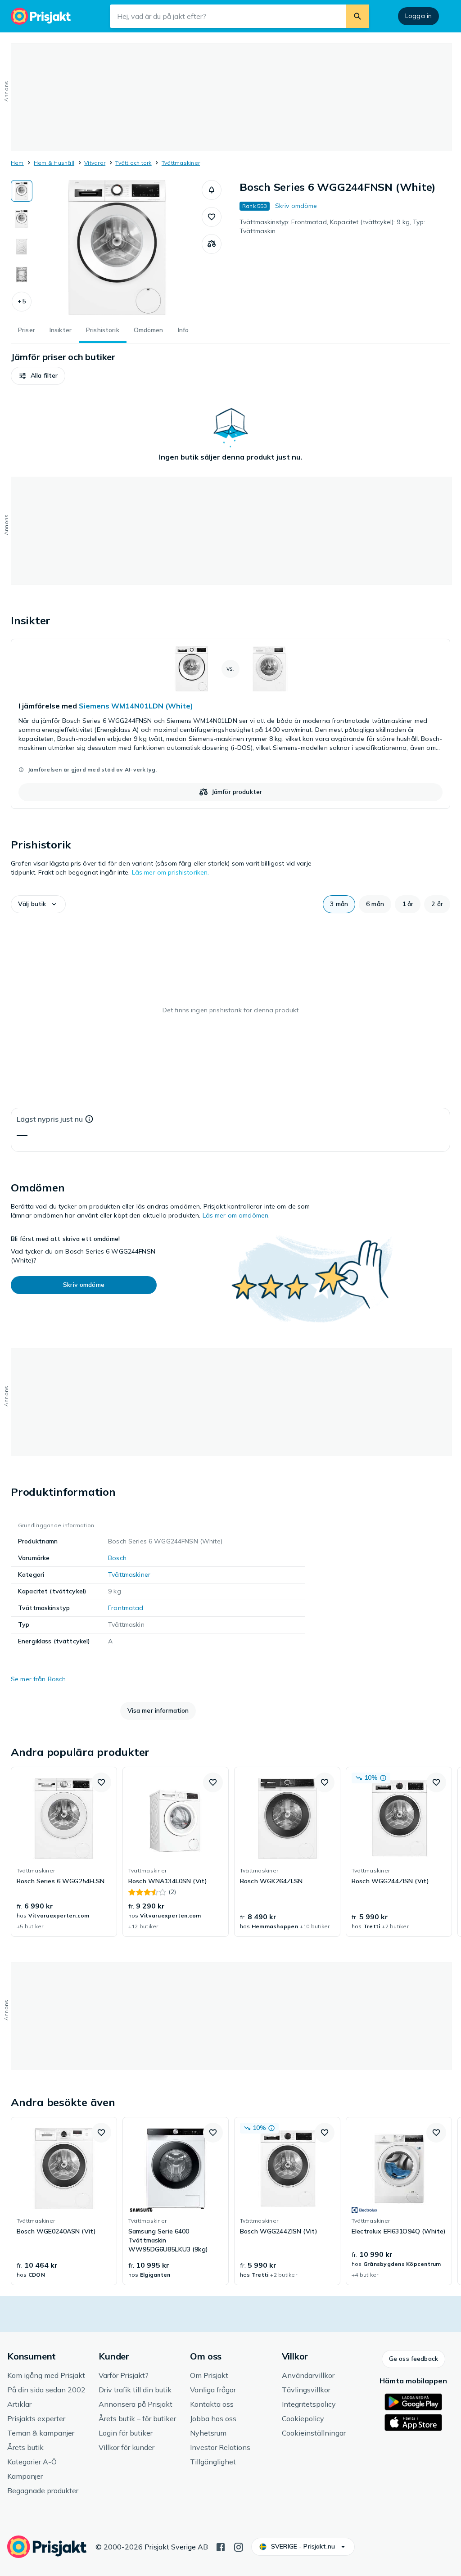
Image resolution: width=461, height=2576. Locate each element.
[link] (230, 724)
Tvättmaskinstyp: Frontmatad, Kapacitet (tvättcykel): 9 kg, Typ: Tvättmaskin (332, 226)
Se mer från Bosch (38, 1679)
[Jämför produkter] (212, 244)
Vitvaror (95, 163)
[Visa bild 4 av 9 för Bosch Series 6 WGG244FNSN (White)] (22, 275)
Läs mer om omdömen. (236, 1215)
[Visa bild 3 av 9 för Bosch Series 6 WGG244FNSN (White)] (22, 247)
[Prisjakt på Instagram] (239, 2546)
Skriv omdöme (296, 206)
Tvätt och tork (133, 163)
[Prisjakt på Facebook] (221, 2546)
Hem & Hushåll (54, 163)
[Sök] (357, 16)
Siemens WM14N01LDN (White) (136, 706)
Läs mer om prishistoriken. (171, 872)
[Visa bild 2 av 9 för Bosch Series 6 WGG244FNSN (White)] (22, 219)
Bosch (117, 1558)
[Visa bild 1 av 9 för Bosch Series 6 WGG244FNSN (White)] (22, 191)
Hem (17, 163)
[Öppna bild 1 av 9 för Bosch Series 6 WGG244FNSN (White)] (117, 248)
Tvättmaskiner (181, 163)
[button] (22, 302)
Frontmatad (126, 1608)
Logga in (418, 16)
